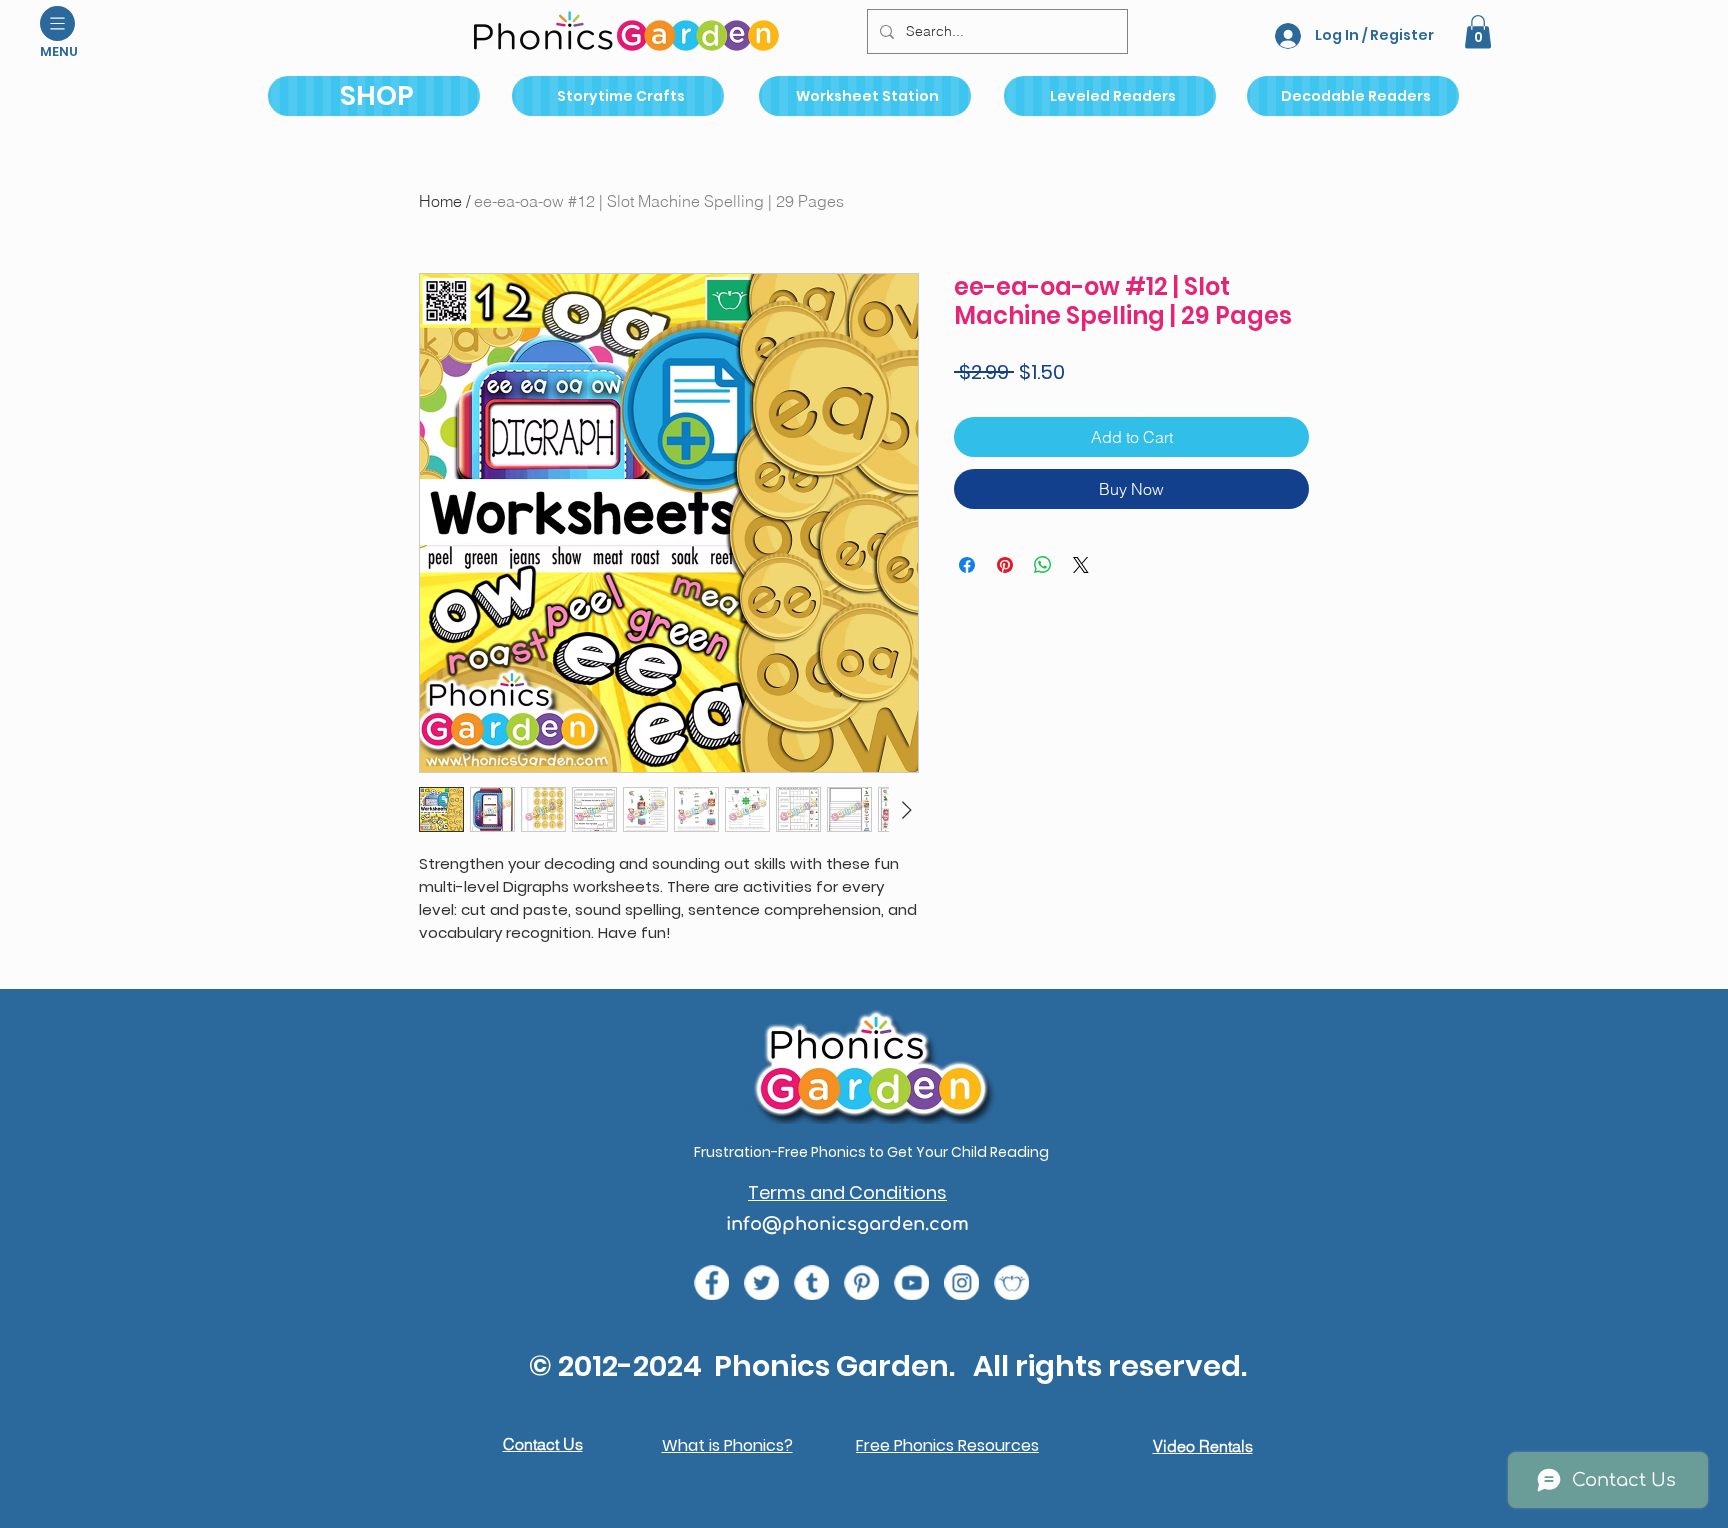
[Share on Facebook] (967, 565)
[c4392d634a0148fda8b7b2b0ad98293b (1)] (761, 1282)
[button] (57, 23)
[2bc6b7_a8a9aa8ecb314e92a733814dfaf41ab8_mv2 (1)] (1011, 1282)
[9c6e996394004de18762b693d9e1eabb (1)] (811, 1282)
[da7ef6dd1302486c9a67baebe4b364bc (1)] (961, 1282)
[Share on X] (1081, 565)
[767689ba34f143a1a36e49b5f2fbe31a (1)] (861, 1282)
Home (440, 201)
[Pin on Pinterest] (1005, 565)
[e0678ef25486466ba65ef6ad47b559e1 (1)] (711, 1282)
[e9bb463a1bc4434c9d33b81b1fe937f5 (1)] (911, 1282)
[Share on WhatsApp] (1043, 565)
